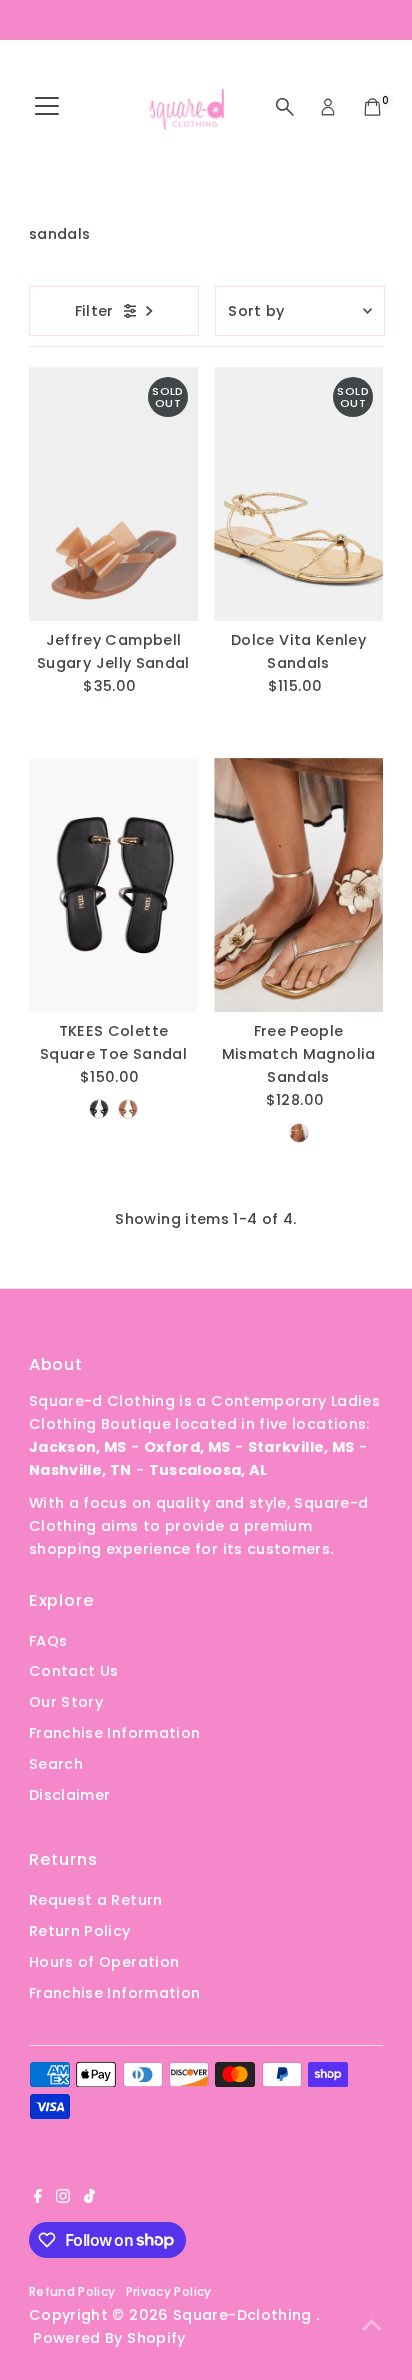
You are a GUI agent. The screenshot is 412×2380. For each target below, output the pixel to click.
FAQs (48, 1641)
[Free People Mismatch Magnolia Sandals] (298, 885)
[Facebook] (38, 2198)
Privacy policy (169, 2291)
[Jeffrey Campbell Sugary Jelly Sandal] (113, 494)
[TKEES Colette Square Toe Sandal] (113, 885)
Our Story (66, 1702)
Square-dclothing (244, 2315)
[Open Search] (285, 107)
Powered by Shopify (109, 2338)
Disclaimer (70, 1795)
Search (56, 1764)
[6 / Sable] (99, 1109)
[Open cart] (372, 107)
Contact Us (74, 1671)
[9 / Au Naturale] (128, 1109)
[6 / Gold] (299, 1133)
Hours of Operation (104, 1962)
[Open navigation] (47, 107)
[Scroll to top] (372, 2325)
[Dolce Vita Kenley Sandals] (298, 494)
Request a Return (96, 1900)
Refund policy (72, 2291)
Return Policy (80, 1931)
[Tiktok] (89, 2198)
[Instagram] (63, 2198)
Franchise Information (115, 1733)
